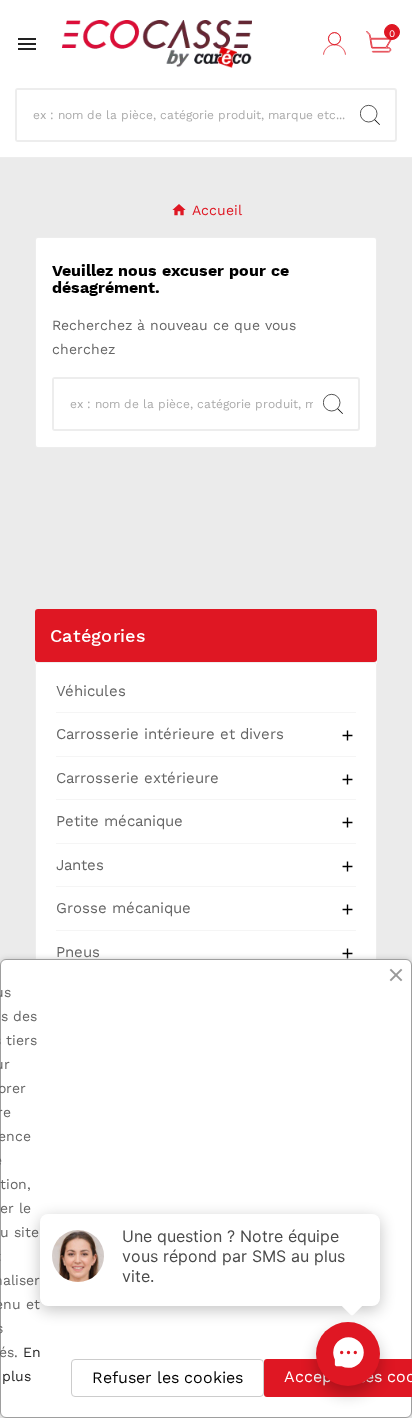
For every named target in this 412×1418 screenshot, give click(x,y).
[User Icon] (337, 44)
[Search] (370, 115)
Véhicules (91, 691)
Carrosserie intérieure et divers (170, 734)
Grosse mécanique (123, 908)
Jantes (80, 865)
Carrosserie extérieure (137, 778)
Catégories (98, 635)
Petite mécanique (119, 821)
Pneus (78, 952)
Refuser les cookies (167, 1377)
